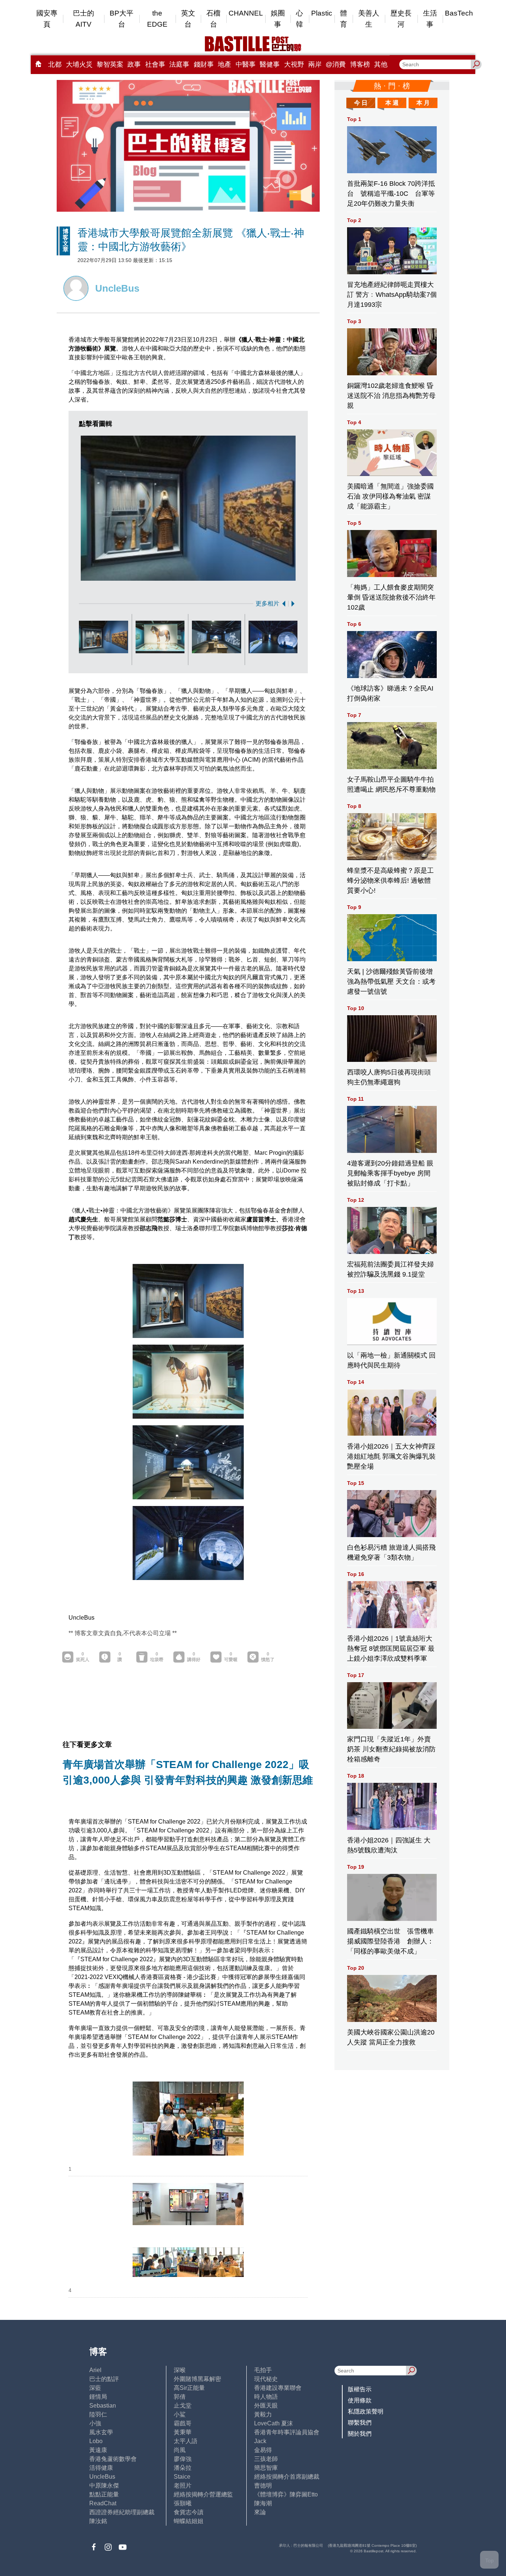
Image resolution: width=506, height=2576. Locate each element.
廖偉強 (183, 2459)
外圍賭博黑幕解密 (197, 2379)
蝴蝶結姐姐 (189, 2521)
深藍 (95, 2388)
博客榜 (360, 64)
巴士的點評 (104, 2379)
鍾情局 (98, 2397)
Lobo (96, 2441)
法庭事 (179, 64)
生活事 (430, 19)
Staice (182, 2477)
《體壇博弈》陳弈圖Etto (286, 2494)
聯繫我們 (360, 2423)
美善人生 (369, 19)
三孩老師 (266, 2459)
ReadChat (103, 2503)
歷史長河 (401, 19)
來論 (260, 2512)
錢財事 (204, 64)
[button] (282, 604)
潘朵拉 (183, 2468)
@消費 (336, 64)
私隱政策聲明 (366, 2411)
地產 (224, 64)
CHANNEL (246, 13)
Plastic (322, 13)
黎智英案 (110, 64)
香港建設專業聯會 (278, 2388)
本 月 (423, 103)
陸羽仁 (98, 2414)
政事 (134, 64)
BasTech (459, 13)
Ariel (95, 2370)
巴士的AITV (84, 19)
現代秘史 (266, 2379)
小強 (95, 2423)
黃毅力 (263, 2414)
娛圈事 (278, 19)
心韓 (299, 19)
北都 (55, 64)
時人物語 (266, 2397)
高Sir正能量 (189, 2388)
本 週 (392, 103)
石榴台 (213, 19)
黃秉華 (183, 2432)
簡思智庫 (266, 2468)
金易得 (263, 2450)
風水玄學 (101, 2432)
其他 (381, 64)
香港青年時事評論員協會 (287, 2432)
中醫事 (246, 64)
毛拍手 (263, 2370)
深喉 (180, 2370)
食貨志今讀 (189, 2512)
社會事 (155, 64)
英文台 (188, 19)
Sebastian (103, 2406)
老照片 (183, 2486)
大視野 (294, 64)
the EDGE (157, 19)
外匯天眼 (266, 2406)
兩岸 (315, 64)
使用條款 (360, 2400)
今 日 (361, 103)
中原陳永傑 (104, 2486)
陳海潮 (263, 2503)
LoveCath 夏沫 (274, 2423)
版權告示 (360, 2389)
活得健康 (101, 2468)
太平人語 (186, 2441)
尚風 (180, 2450)
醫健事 (270, 64)
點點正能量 (104, 2494)
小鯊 (180, 2414)
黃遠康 (98, 2450)
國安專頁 (47, 19)
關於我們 (360, 2434)
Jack (260, 2441)
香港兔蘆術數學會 (113, 2459)
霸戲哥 (183, 2423)
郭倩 (180, 2397)
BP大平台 (121, 19)
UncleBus (102, 2477)
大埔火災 (79, 64)
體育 (344, 19)
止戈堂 (183, 2406)
